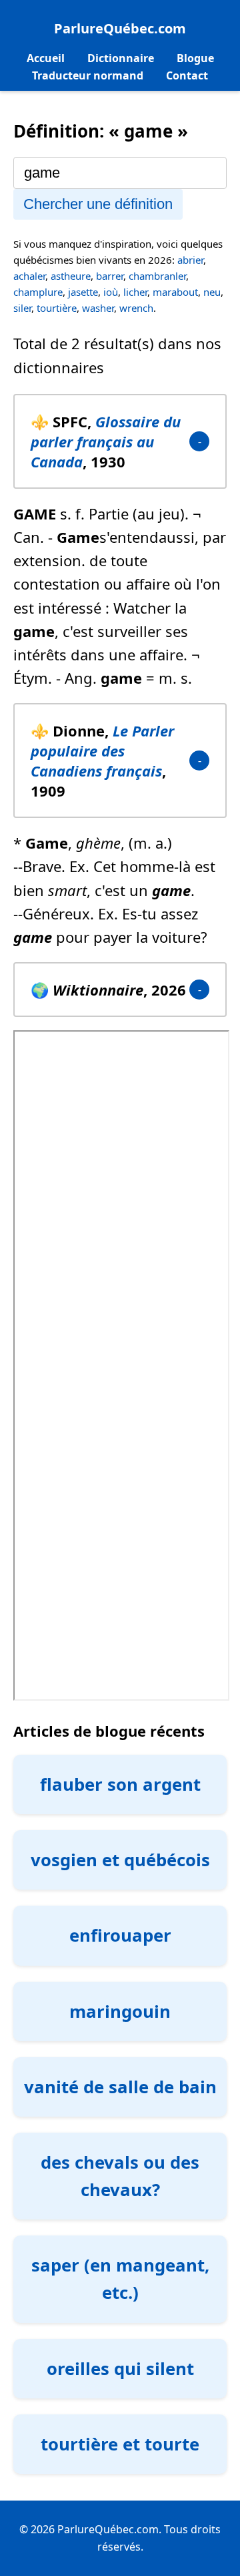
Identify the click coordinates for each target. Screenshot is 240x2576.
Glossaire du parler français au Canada (106, 441)
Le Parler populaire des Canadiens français (102, 750)
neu (212, 292)
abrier (190, 260)
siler (22, 308)
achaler (29, 276)
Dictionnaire (121, 58)
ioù (111, 292)
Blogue (195, 58)
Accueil (46, 58)
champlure (38, 292)
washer (98, 308)
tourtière (57, 308)
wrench (136, 308)
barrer (110, 276)
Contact (187, 75)
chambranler (157, 276)
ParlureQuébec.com (120, 28)
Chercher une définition (98, 204)
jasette (83, 292)
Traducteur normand (88, 75)
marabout (175, 292)
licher (135, 292)
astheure (71, 276)
